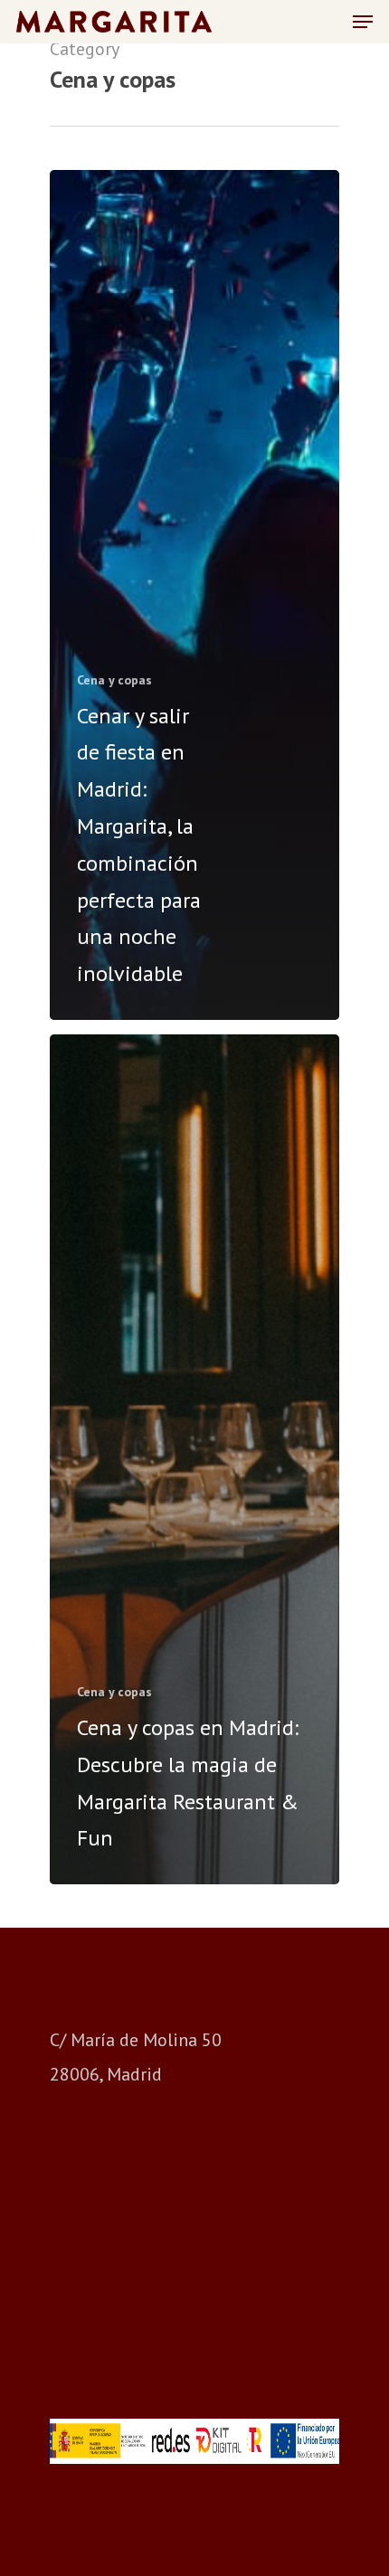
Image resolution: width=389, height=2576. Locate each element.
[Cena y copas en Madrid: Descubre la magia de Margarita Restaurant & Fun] (194, 1459)
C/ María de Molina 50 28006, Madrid (136, 2057)
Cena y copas (114, 680)
